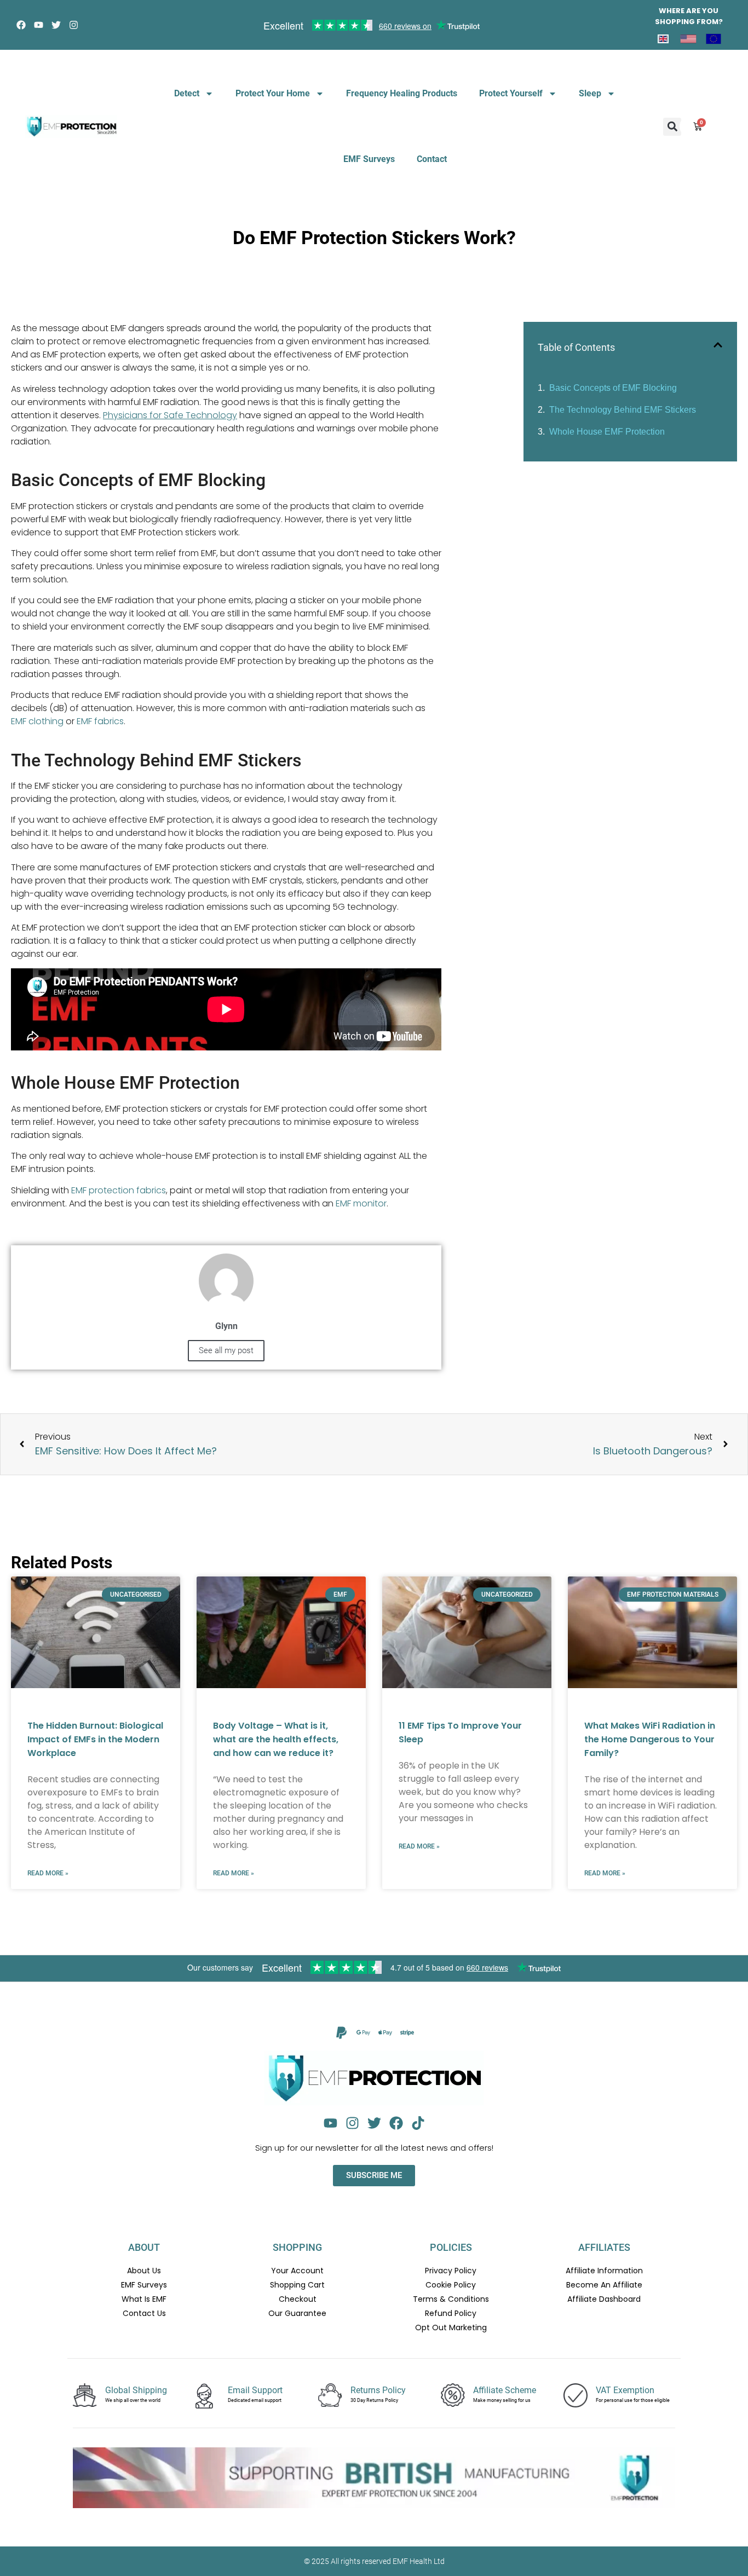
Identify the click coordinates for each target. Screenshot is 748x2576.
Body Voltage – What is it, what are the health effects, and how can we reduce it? (276, 1739)
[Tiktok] (418, 2123)
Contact (432, 159)
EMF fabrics (100, 721)
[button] (672, 127)
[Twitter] (56, 25)
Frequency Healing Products (402, 93)
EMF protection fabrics (119, 1190)
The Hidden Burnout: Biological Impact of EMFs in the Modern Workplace (95, 1739)
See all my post (226, 1350)
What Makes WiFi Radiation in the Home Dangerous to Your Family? (650, 1739)
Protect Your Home (273, 93)
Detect (187, 93)
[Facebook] (21, 25)
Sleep (590, 93)
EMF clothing (37, 721)
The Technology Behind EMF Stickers (623, 410)
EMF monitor (361, 1203)
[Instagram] (74, 25)
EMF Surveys (369, 159)
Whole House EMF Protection (607, 432)
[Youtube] (39, 25)
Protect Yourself (511, 93)
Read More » (48, 1873)
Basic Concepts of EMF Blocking (613, 388)
